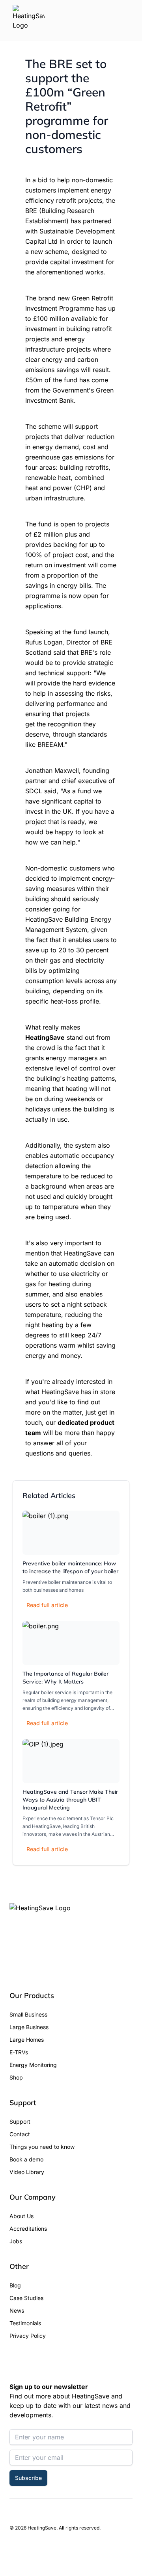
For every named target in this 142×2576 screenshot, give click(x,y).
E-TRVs (19, 2052)
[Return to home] (29, 20)
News (17, 2310)
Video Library (27, 2172)
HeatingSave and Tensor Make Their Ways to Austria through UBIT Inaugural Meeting (70, 1800)
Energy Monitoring (33, 2065)
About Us (21, 2216)
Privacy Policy (28, 2336)
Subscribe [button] (28, 2478)
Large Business (29, 2027)
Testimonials (25, 2323)
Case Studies (26, 2298)
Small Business (28, 2014)
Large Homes (27, 2040)
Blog (15, 2285)
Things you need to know (42, 2147)
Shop (16, 2077)
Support (20, 2121)
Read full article (47, 1605)
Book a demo (26, 2159)
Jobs (16, 2241)
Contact (20, 2134)
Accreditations (28, 2229)
